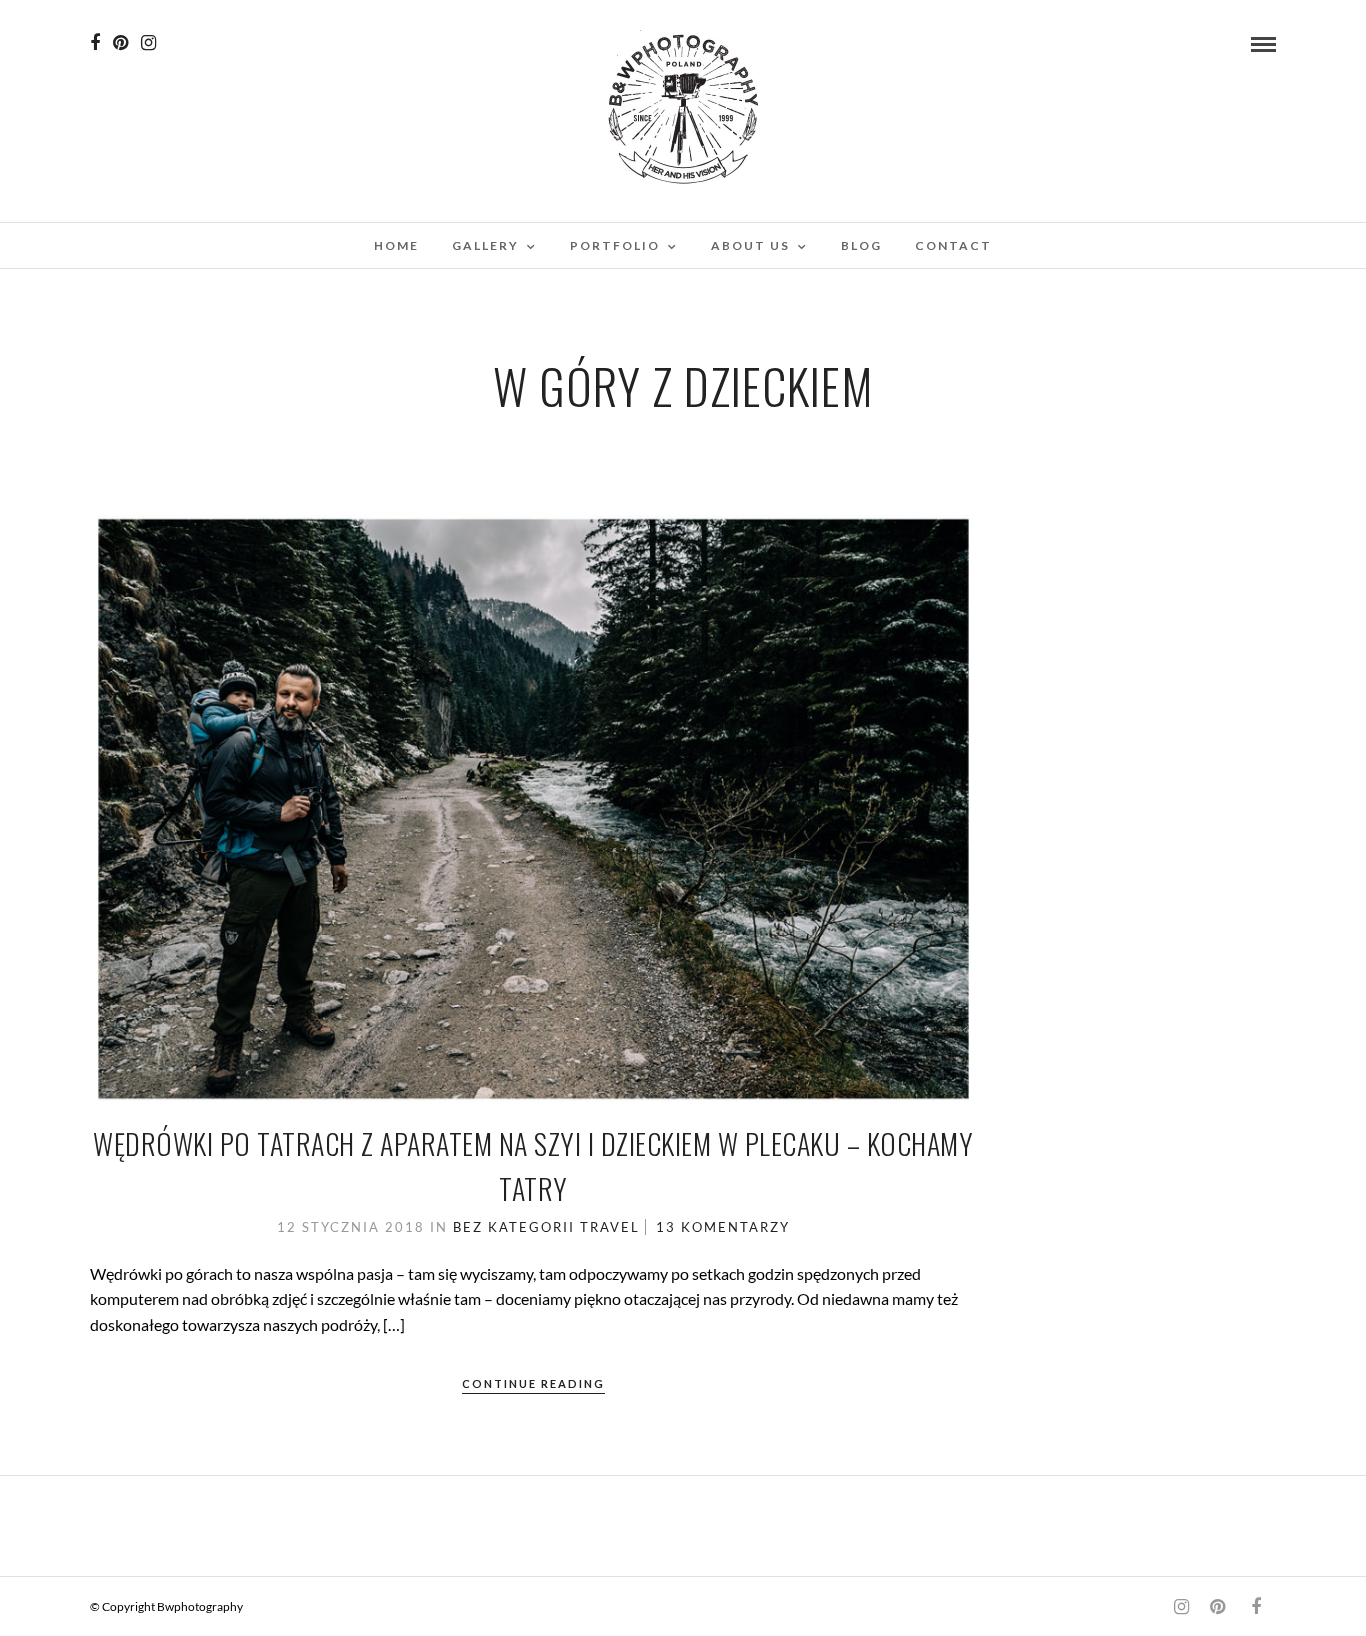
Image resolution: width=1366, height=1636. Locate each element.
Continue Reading (533, 1383)
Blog (861, 245)
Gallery (485, 245)
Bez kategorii (514, 1227)
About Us (750, 245)
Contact (953, 245)
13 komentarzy (723, 1227)
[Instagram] (148, 43)
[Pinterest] (120, 43)
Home (396, 245)
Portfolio (615, 245)
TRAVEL (610, 1227)
